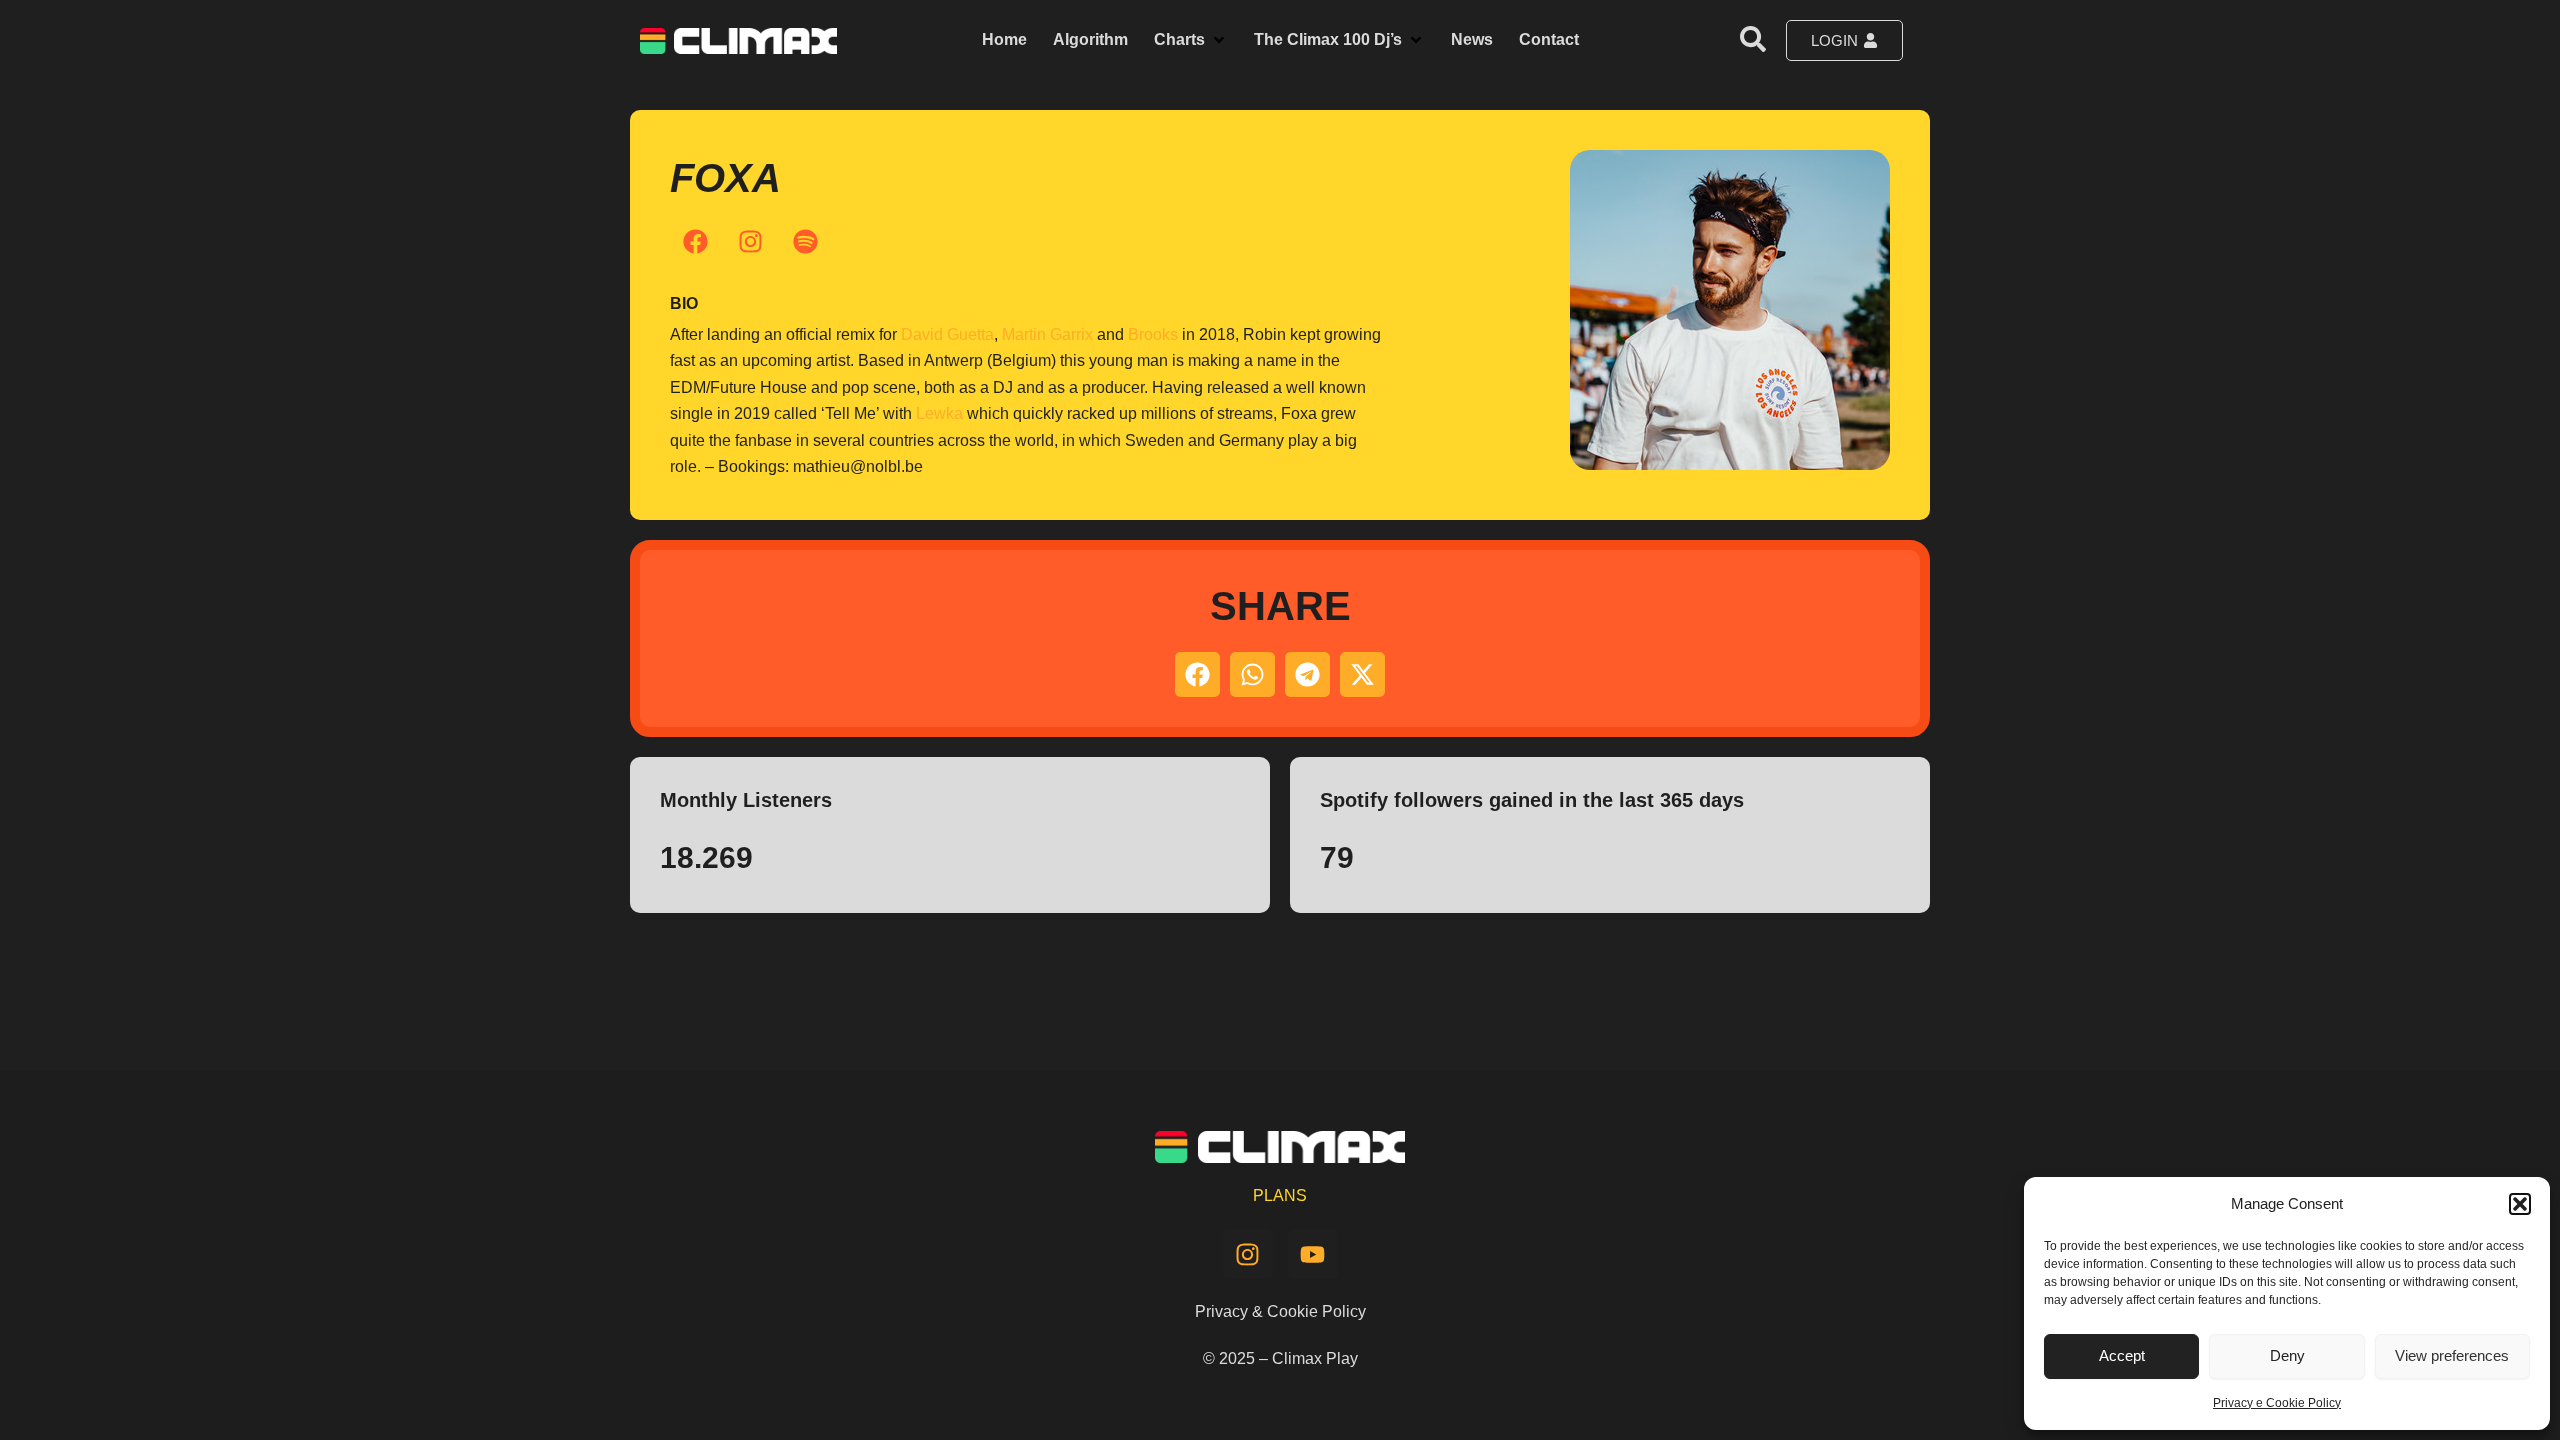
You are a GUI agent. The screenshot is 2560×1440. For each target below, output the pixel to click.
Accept (2122, 1355)
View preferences (2452, 1355)
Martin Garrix (1047, 334)
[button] (2520, 1204)
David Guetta (947, 334)
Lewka (939, 413)
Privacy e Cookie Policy (2277, 1403)
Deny (2287, 1355)
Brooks (1153, 334)
